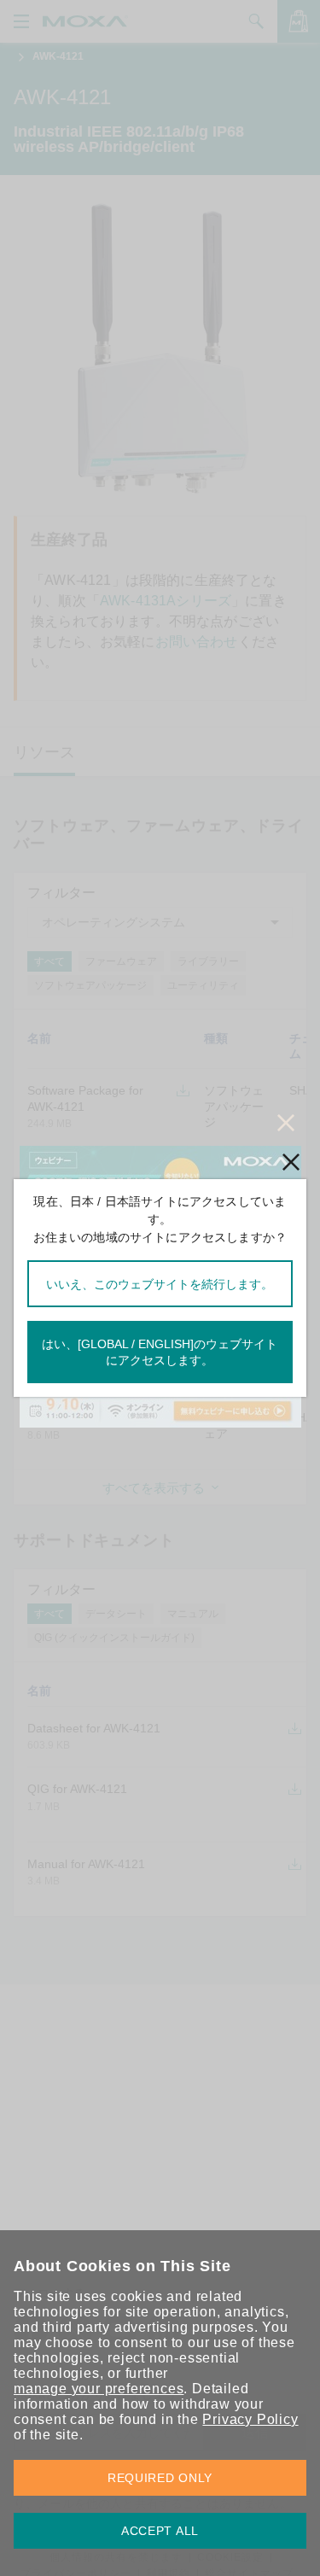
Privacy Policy (250, 2419)
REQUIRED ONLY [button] (160, 2478)
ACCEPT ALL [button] (160, 2531)
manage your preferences (99, 2389)
